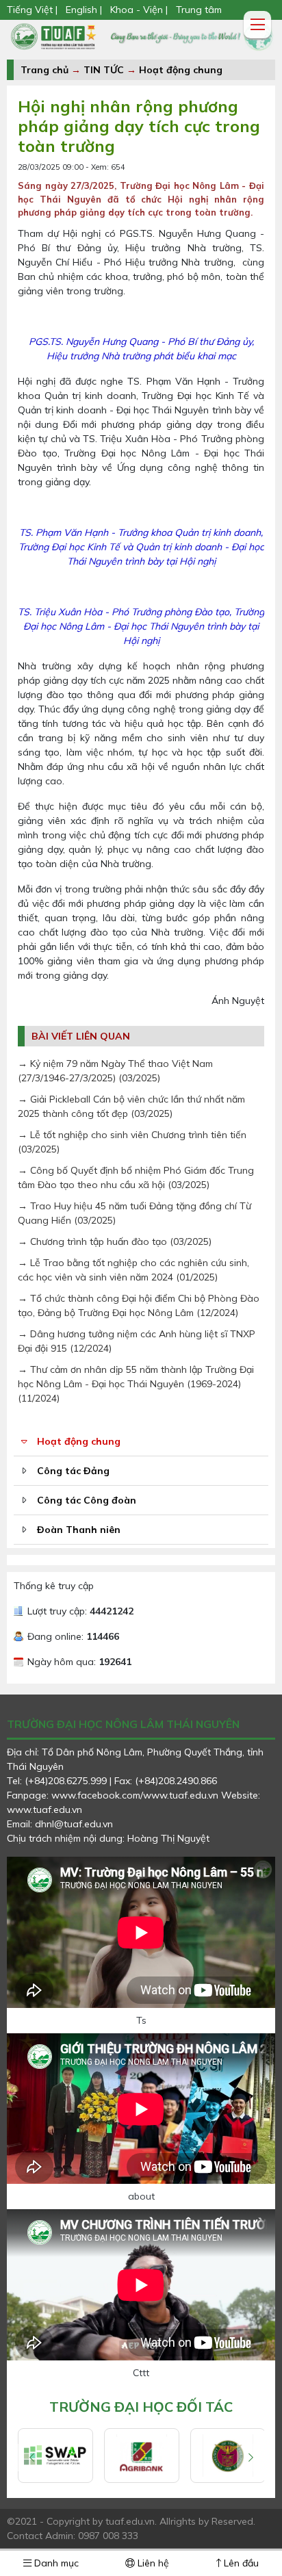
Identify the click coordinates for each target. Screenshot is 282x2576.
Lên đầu (240, 2563)
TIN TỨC (104, 70)
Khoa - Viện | (139, 10)
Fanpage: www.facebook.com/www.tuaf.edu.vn (114, 1795)
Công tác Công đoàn (87, 1500)
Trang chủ (44, 70)
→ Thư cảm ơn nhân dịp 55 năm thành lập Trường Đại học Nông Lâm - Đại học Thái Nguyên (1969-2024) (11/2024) (136, 1384)
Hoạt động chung (181, 70)
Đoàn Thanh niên (79, 1530)
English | (84, 10)
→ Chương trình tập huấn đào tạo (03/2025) (115, 1241)
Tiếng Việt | (34, 10)
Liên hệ (152, 2563)
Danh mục (55, 2563)
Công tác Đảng (73, 1471)
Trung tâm (199, 10)
